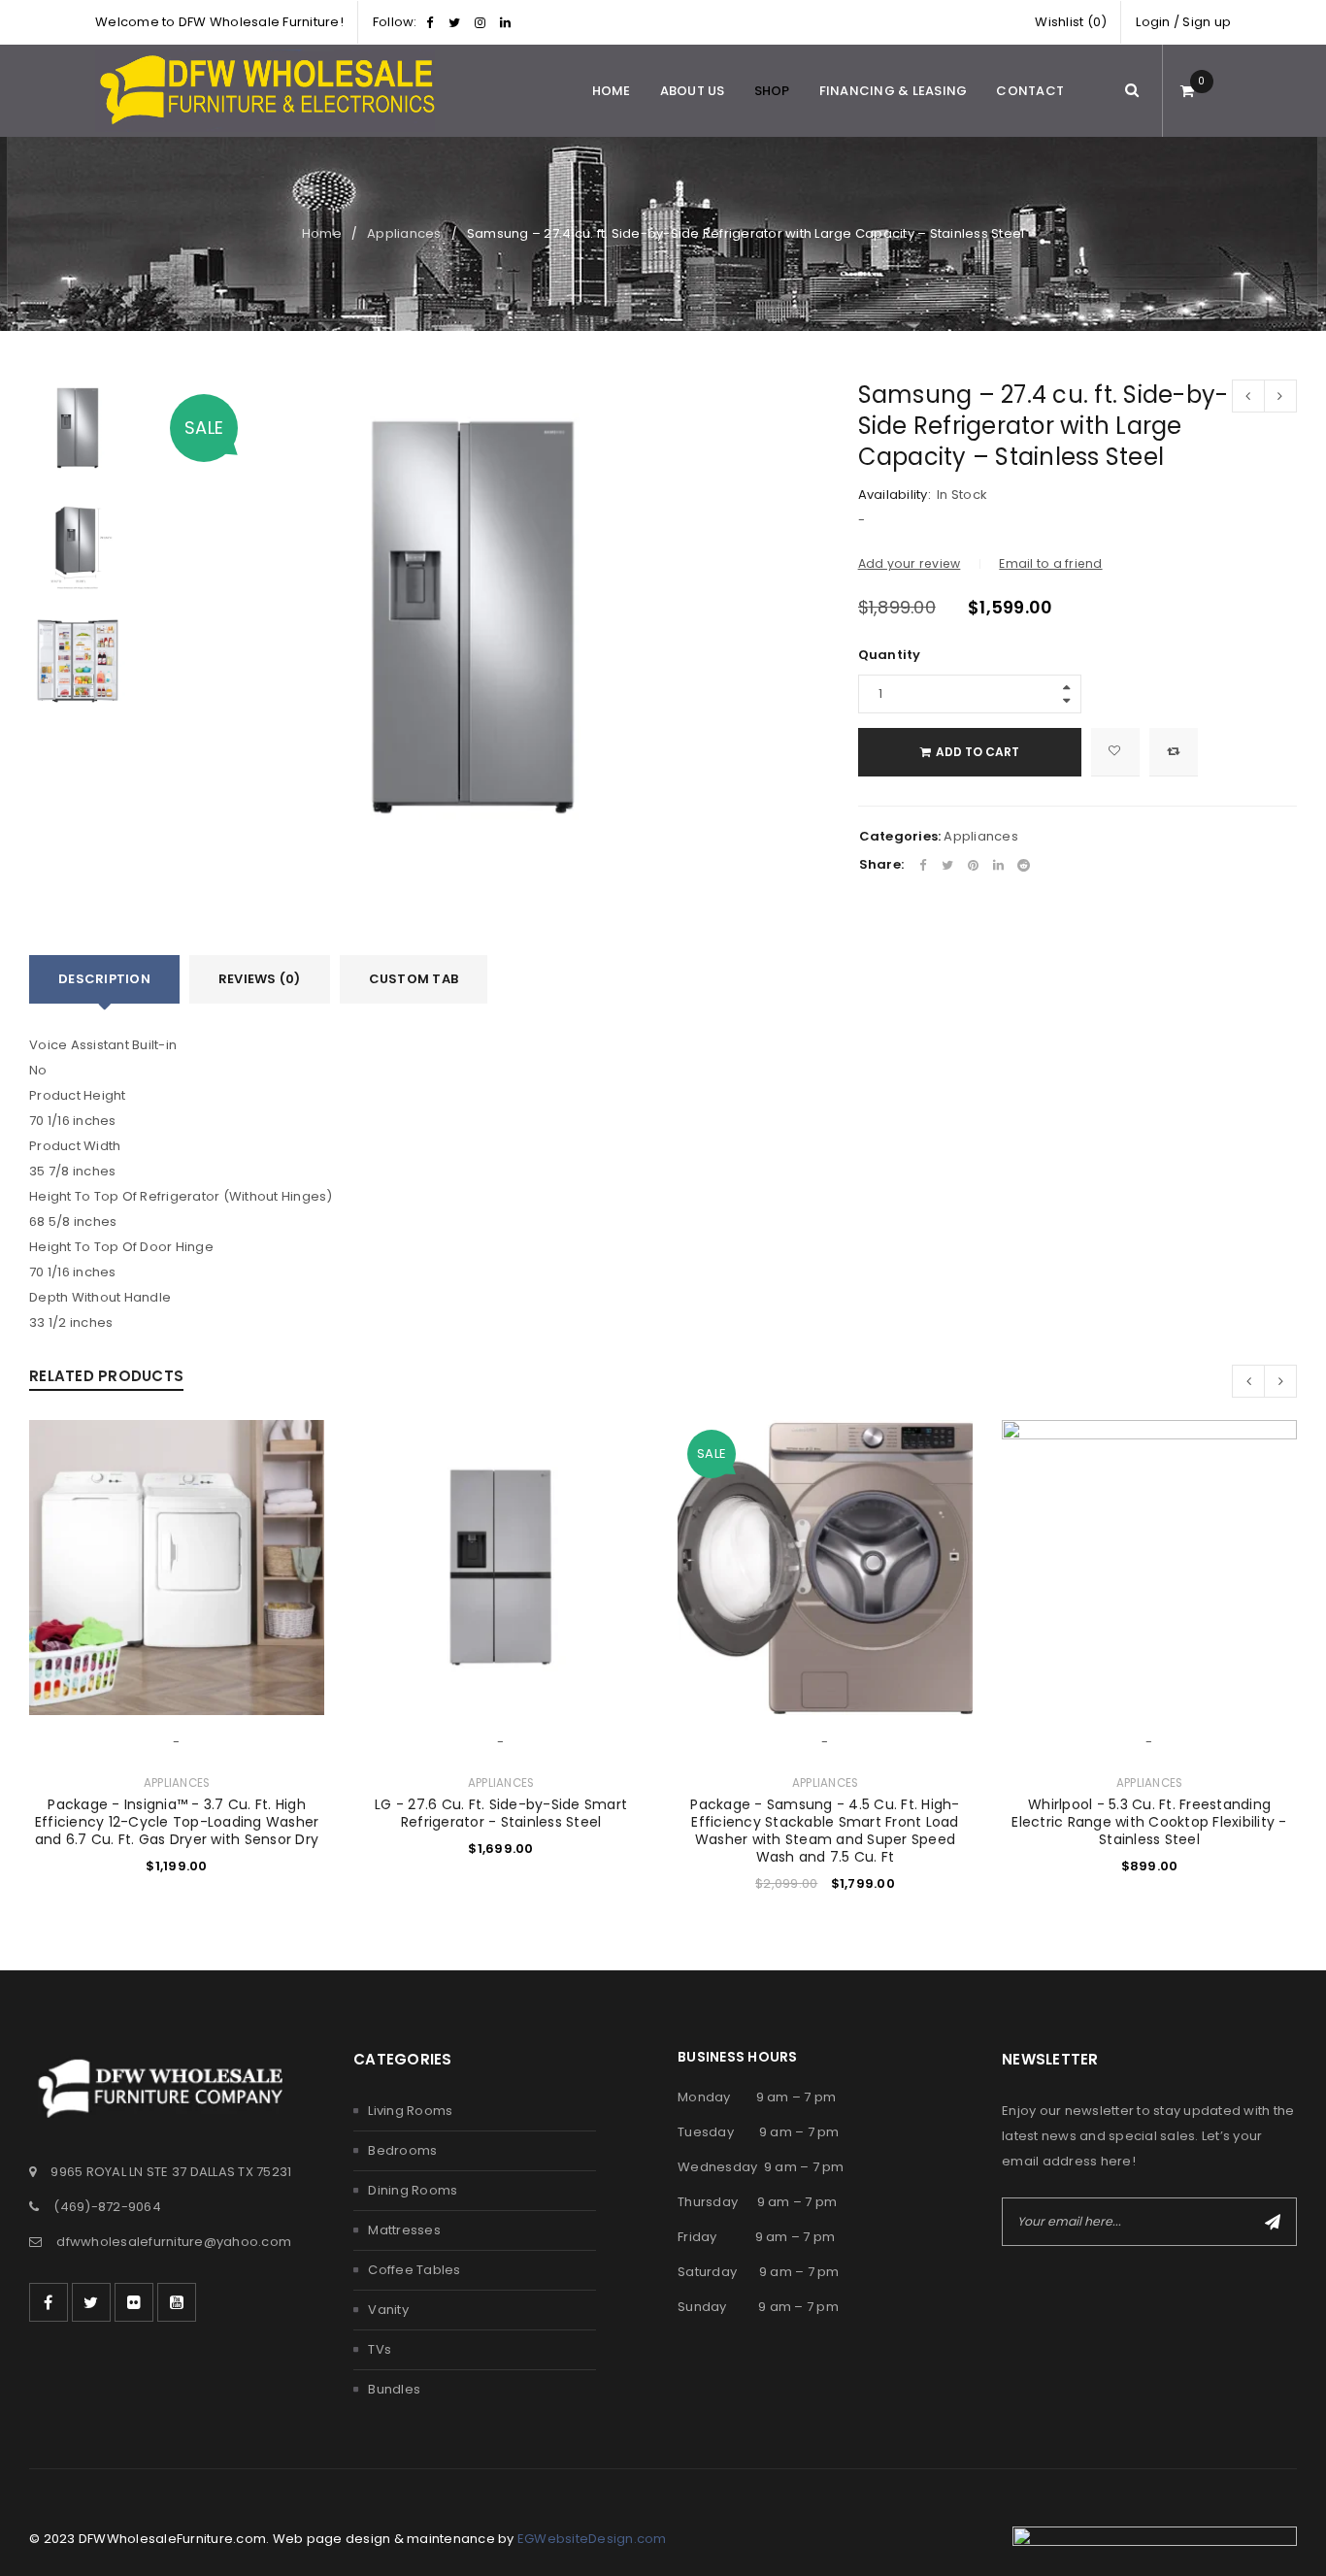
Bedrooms (402, 2150)
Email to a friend (1050, 563)
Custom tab (414, 979)
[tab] (104, 979)
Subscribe (1273, 2222)
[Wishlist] (1115, 752)
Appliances (404, 233)
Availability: (895, 495)
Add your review (910, 563)
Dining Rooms (413, 2190)
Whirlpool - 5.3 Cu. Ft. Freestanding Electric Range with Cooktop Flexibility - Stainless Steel (1149, 1822)
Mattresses (404, 2230)
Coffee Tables (414, 2270)
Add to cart (978, 752)
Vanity (388, 2310)
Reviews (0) (260, 979)
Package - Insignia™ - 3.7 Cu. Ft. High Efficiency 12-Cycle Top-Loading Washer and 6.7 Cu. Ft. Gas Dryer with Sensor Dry (177, 1822)
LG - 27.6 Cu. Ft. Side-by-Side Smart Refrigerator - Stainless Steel (501, 1813)
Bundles (394, 2389)
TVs (380, 2349)
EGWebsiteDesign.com (592, 2539)
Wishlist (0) (1071, 22)
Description (104, 979)
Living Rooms (410, 2111)
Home (322, 233)
